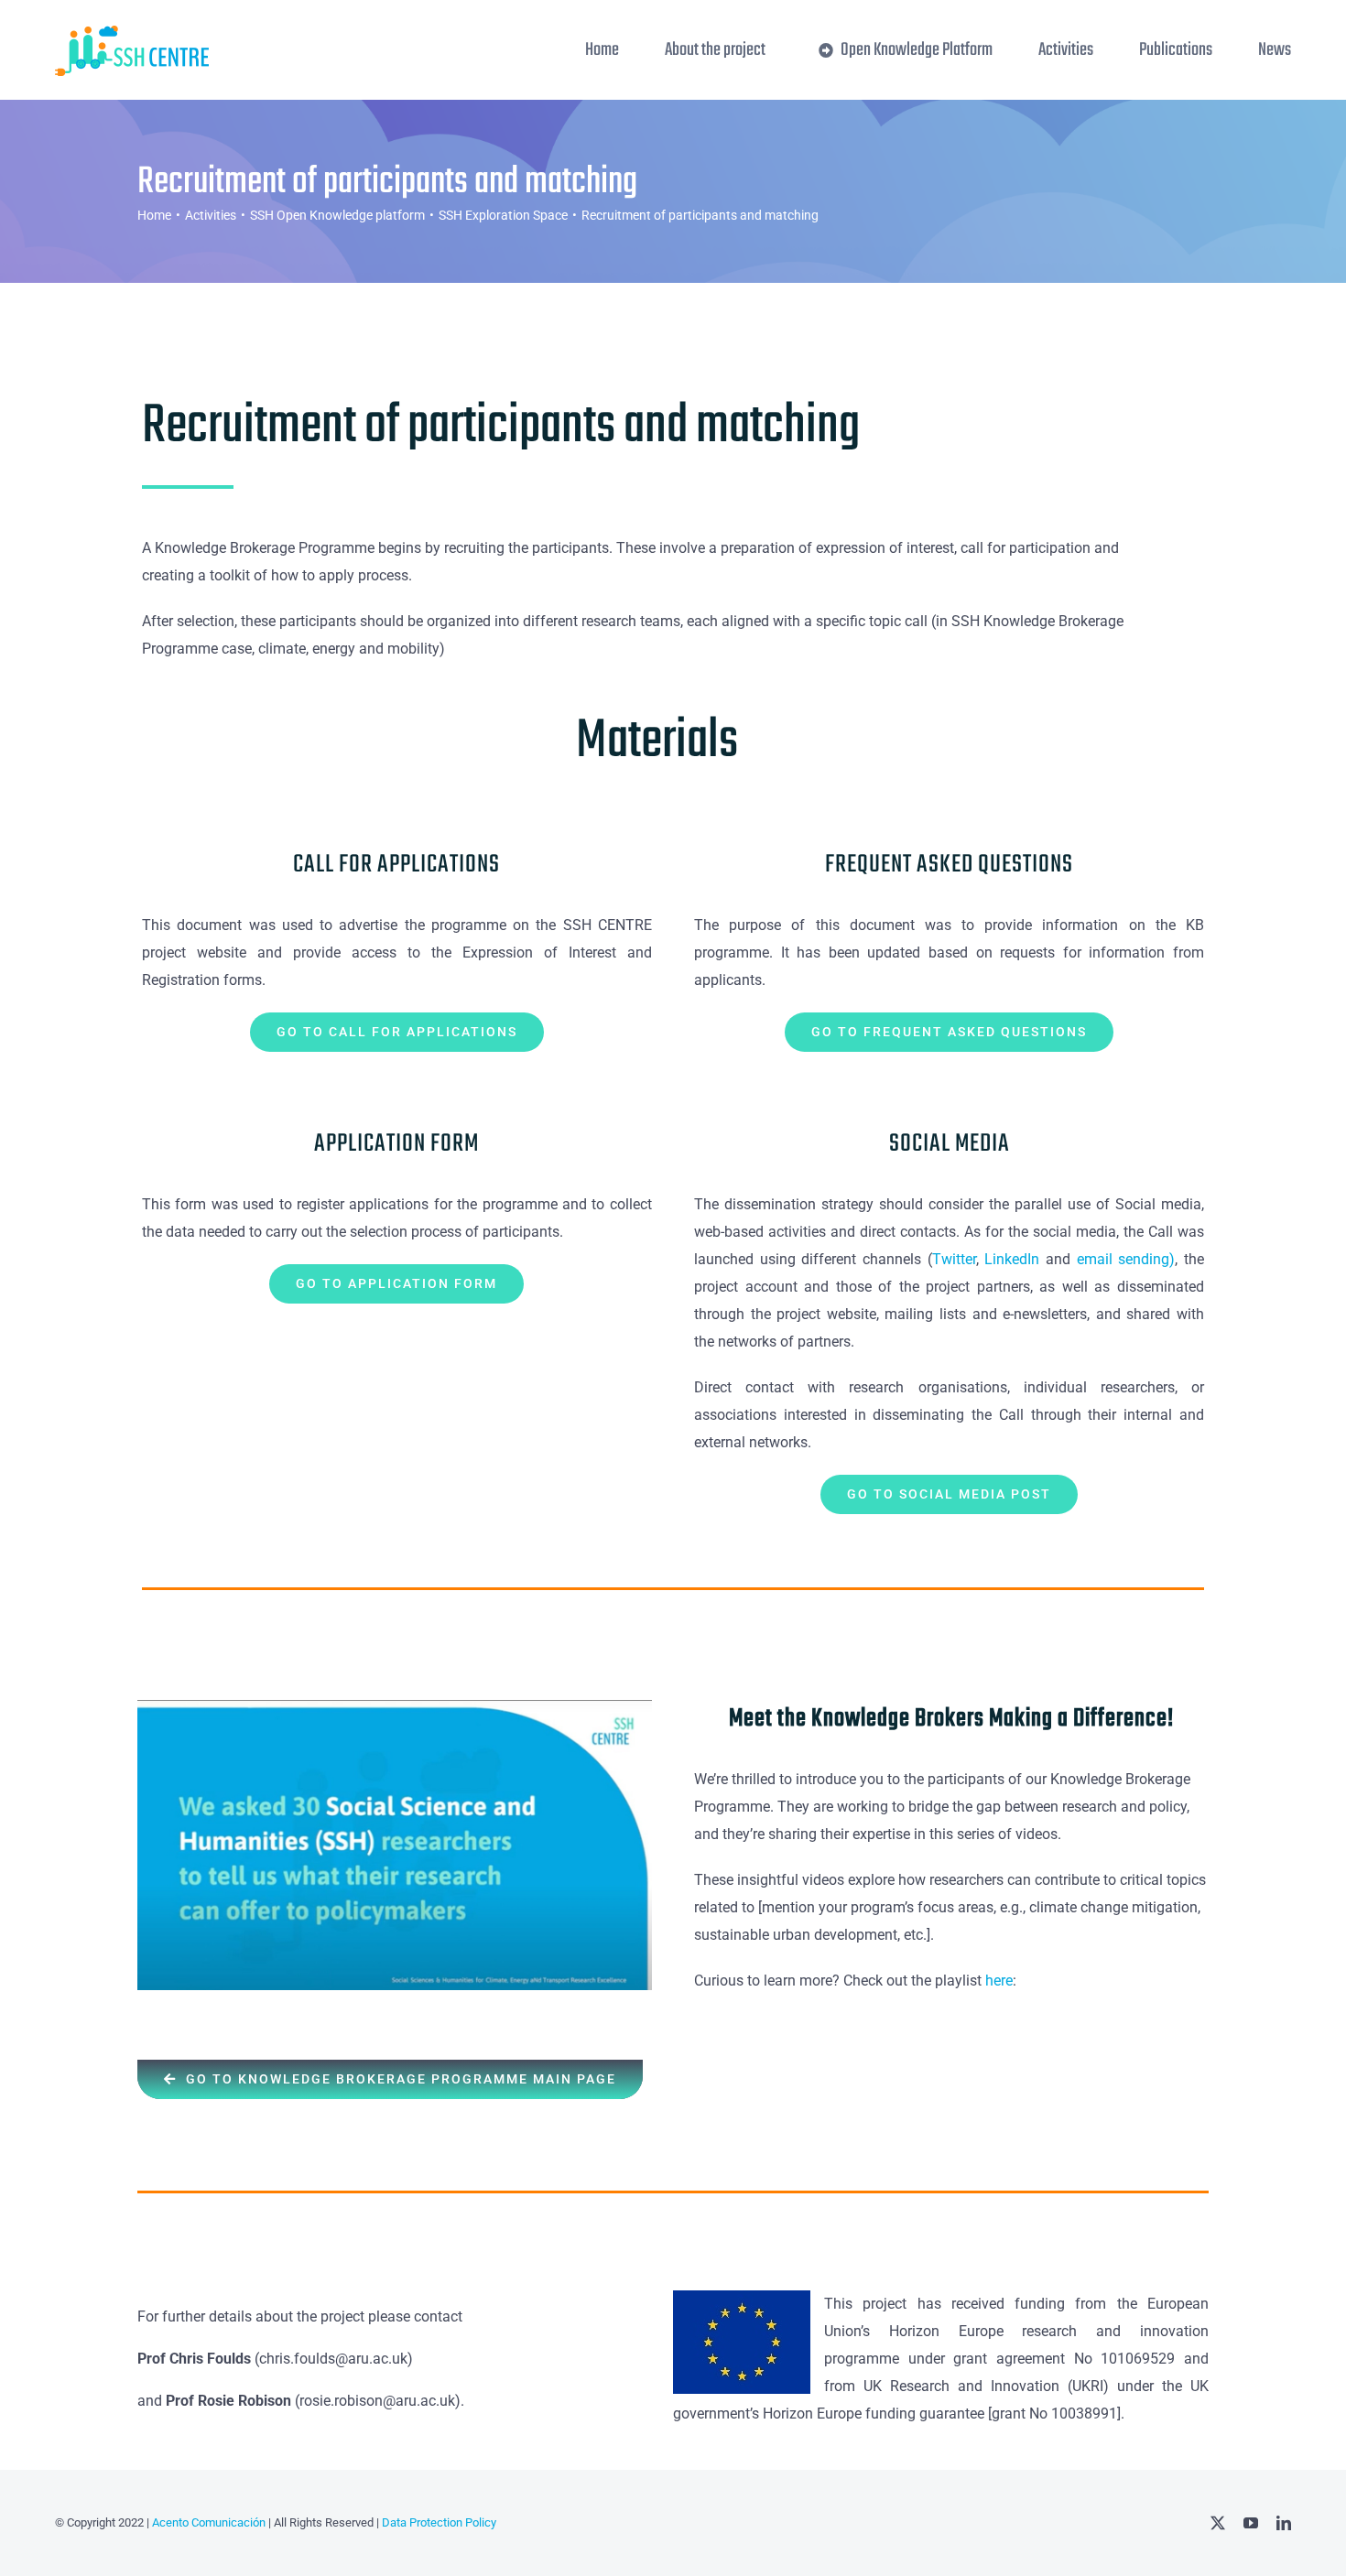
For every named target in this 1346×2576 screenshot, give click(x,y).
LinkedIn (1015, 1259)
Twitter (954, 1259)
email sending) (1126, 1259)
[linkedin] (1284, 2523)
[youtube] (1251, 2523)
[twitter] (1218, 2523)
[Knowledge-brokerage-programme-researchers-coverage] (395, 1707)
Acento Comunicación (207, 2522)
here (999, 1981)
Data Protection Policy (439, 2522)
